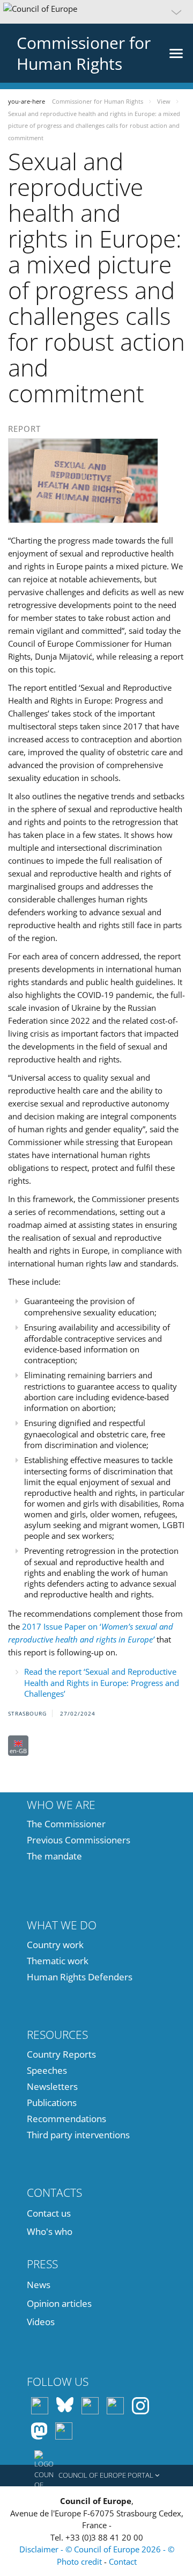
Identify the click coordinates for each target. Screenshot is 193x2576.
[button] (96, 12)
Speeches (47, 2070)
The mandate (54, 1856)
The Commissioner (66, 1824)
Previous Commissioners (79, 1840)
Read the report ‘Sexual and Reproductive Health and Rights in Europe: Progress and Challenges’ (102, 1683)
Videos (41, 2322)
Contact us (49, 2213)
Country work (55, 1945)
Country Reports (61, 2054)
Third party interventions (78, 2135)
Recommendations (66, 2119)
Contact (123, 2561)
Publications (52, 2103)
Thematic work (58, 1961)
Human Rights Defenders (80, 1977)
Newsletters (52, 2086)
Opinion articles (59, 2303)
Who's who (50, 2231)
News (39, 2285)
